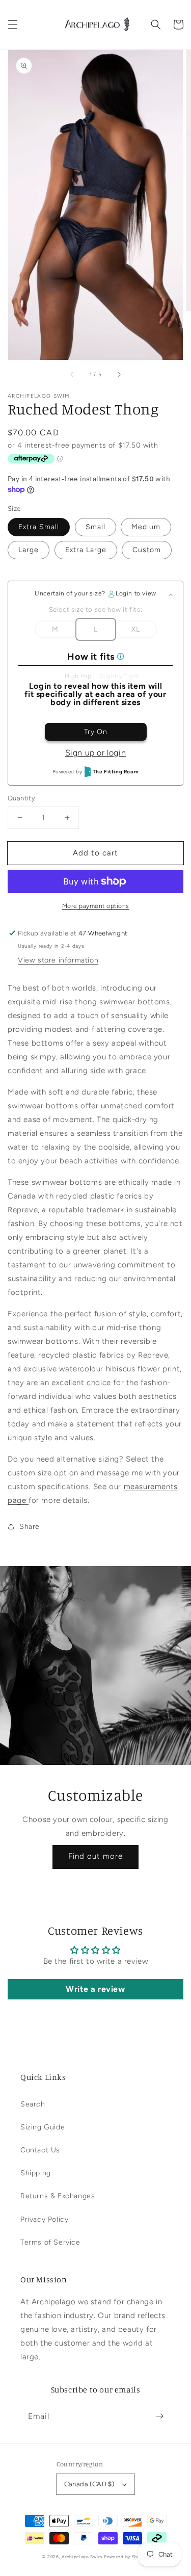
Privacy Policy (44, 2219)
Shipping (36, 2173)
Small (95, 527)
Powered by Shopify (127, 2557)
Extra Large (86, 550)
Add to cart (95, 853)
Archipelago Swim (82, 2557)
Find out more (95, 1856)
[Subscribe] (159, 2416)
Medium (146, 527)
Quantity (21, 798)
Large (29, 550)
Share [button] (30, 1527)
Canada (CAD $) (89, 2484)
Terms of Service (50, 2242)
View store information (58, 960)
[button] (13, 24)
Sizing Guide (43, 2127)
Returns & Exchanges (58, 2196)
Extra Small (39, 527)
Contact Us (40, 2150)
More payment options (96, 906)
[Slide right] (119, 374)
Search (33, 2104)
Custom (147, 550)
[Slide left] (72, 374)
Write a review (95, 1989)
